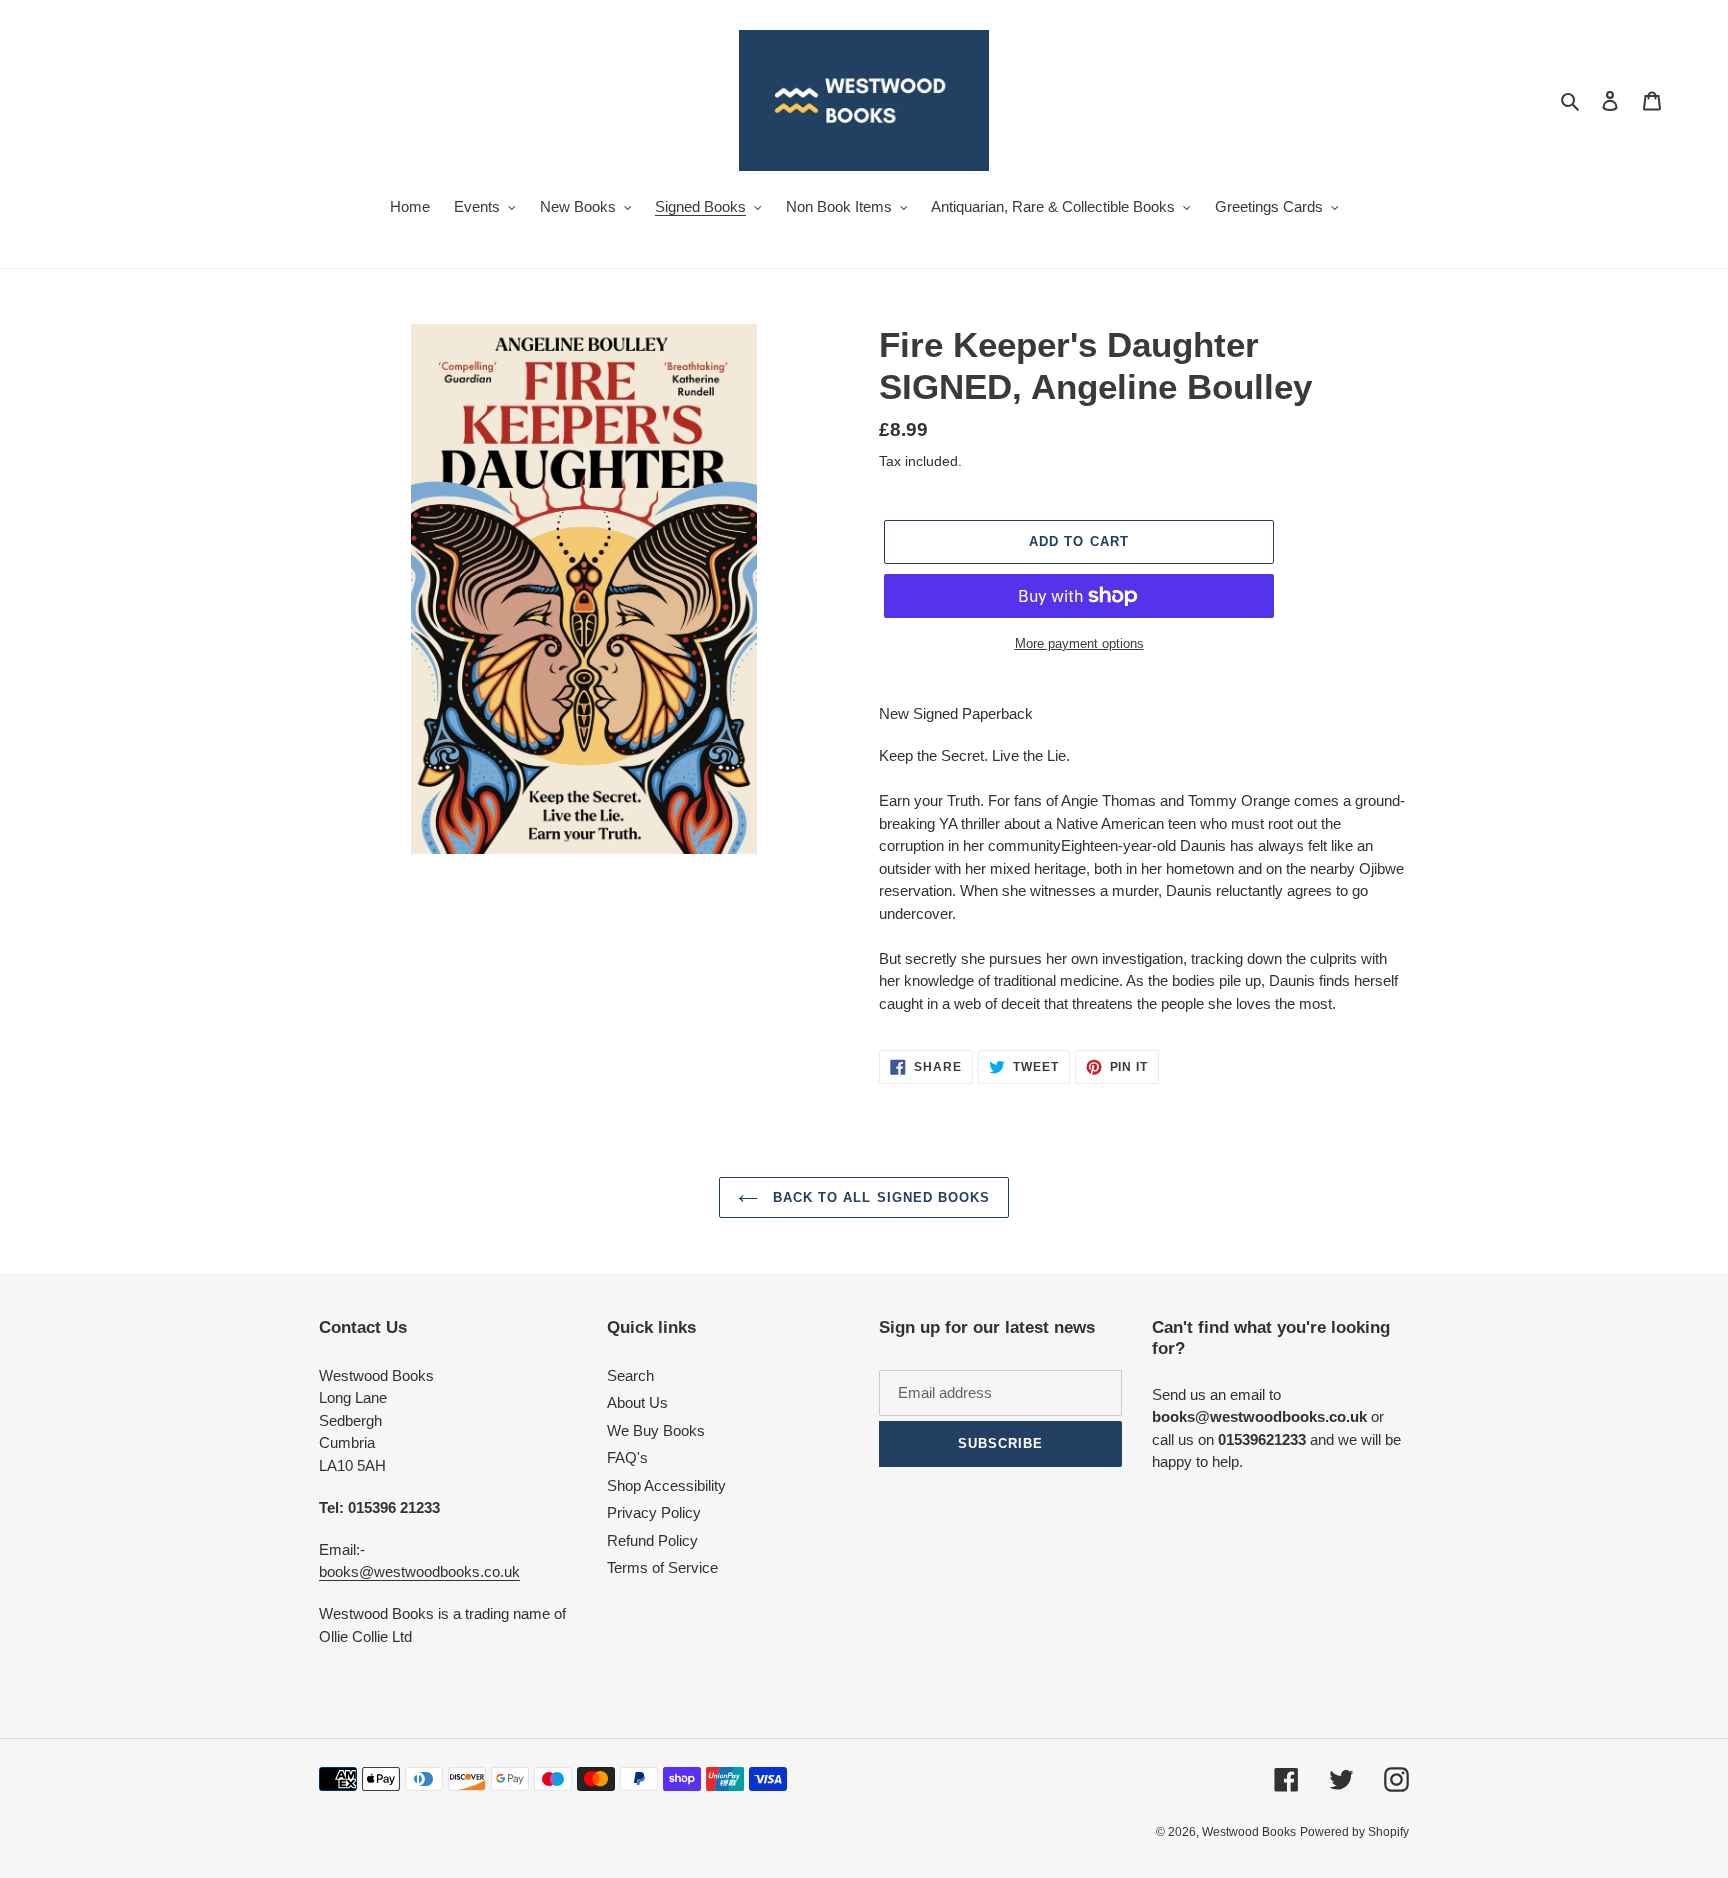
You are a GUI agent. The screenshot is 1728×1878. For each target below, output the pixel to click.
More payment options (1079, 643)
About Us (637, 1402)
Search (630, 1375)
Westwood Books (1249, 1832)
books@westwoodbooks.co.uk (419, 1571)
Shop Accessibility (666, 1485)
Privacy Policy (654, 1512)
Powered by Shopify (1354, 1832)
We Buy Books (656, 1430)
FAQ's (627, 1457)
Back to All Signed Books (879, 1197)
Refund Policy (652, 1540)
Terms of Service (662, 1567)
